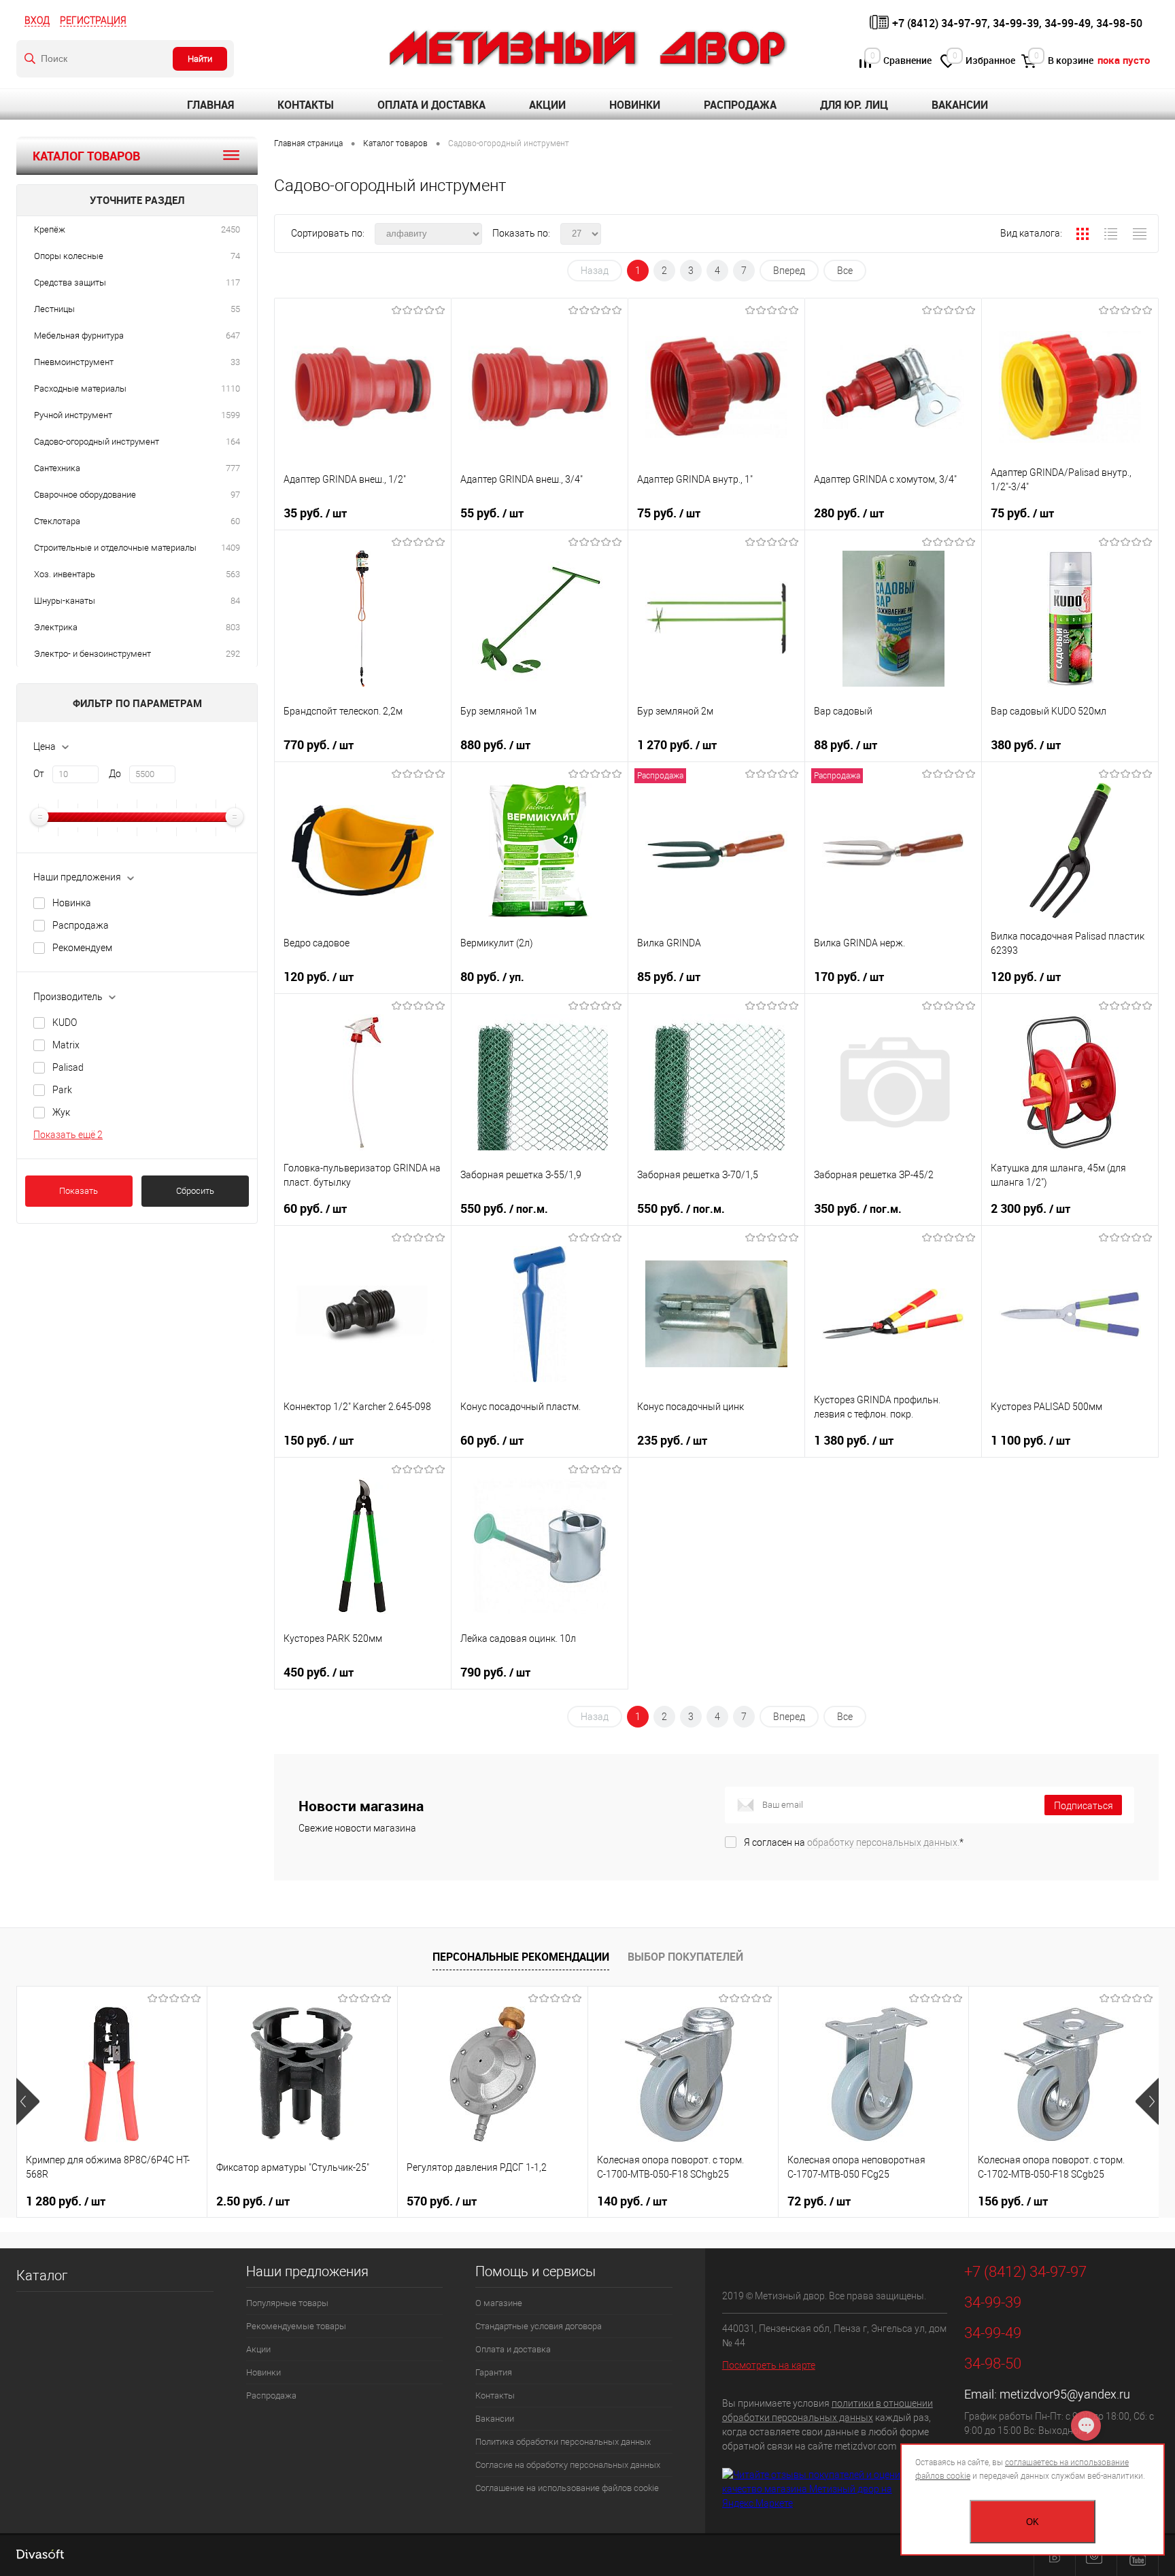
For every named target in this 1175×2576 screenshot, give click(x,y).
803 (233, 627)
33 (235, 362)
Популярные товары (287, 2303)
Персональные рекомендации (521, 1957)
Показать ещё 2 (68, 1135)
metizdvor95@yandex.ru (1065, 2394)
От (39, 774)
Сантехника (57, 468)
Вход (37, 20)
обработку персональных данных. (883, 1842)
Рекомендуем (82, 948)
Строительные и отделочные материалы (115, 548)
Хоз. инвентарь (65, 574)
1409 (231, 548)
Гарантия (494, 2372)
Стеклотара (57, 521)
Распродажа (740, 105)
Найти (200, 59)
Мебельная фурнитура (79, 336)
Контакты (306, 105)
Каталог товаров (86, 156)
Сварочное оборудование (85, 495)
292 (233, 654)
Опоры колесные (69, 256)
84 (235, 601)
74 (235, 256)
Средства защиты (70, 282)
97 (235, 495)
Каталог (42, 2276)
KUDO (65, 1023)
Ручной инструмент (73, 415)
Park (62, 1090)
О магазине (499, 2303)
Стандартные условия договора (539, 2326)
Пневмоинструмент (74, 362)
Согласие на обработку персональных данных (568, 2465)
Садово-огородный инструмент (97, 442)
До (115, 774)
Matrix (66, 1045)
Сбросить (195, 1191)
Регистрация (93, 20)
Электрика (56, 627)
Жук (61, 1112)
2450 (231, 229)
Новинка (72, 903)
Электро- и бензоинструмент (92, 654)
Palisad (68, 1067)
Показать (79, 1191)
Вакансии (960, 105)
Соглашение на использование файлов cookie (567, 2488)
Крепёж (50, 229)
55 (235, 309)
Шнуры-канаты (65, 601)
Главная (210, 105)
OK (1033, 2522)
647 (233, 336)
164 (233, 442)
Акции (547, 105)
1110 (231, 389)
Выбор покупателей (685, 1957)
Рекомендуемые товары (296, 2326)
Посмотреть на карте (769, 2365)
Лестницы (54, 309)
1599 (231, 415)
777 (233, 468)
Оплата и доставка (431, 105)
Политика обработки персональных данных (563, 2442)
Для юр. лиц (854, 105)
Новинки (635, 105)
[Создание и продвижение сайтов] (40, 2556)
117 (233, 282)
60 (235, 521)
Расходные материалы (80, 389)
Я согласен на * (854, 1842)
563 (233, 574)
